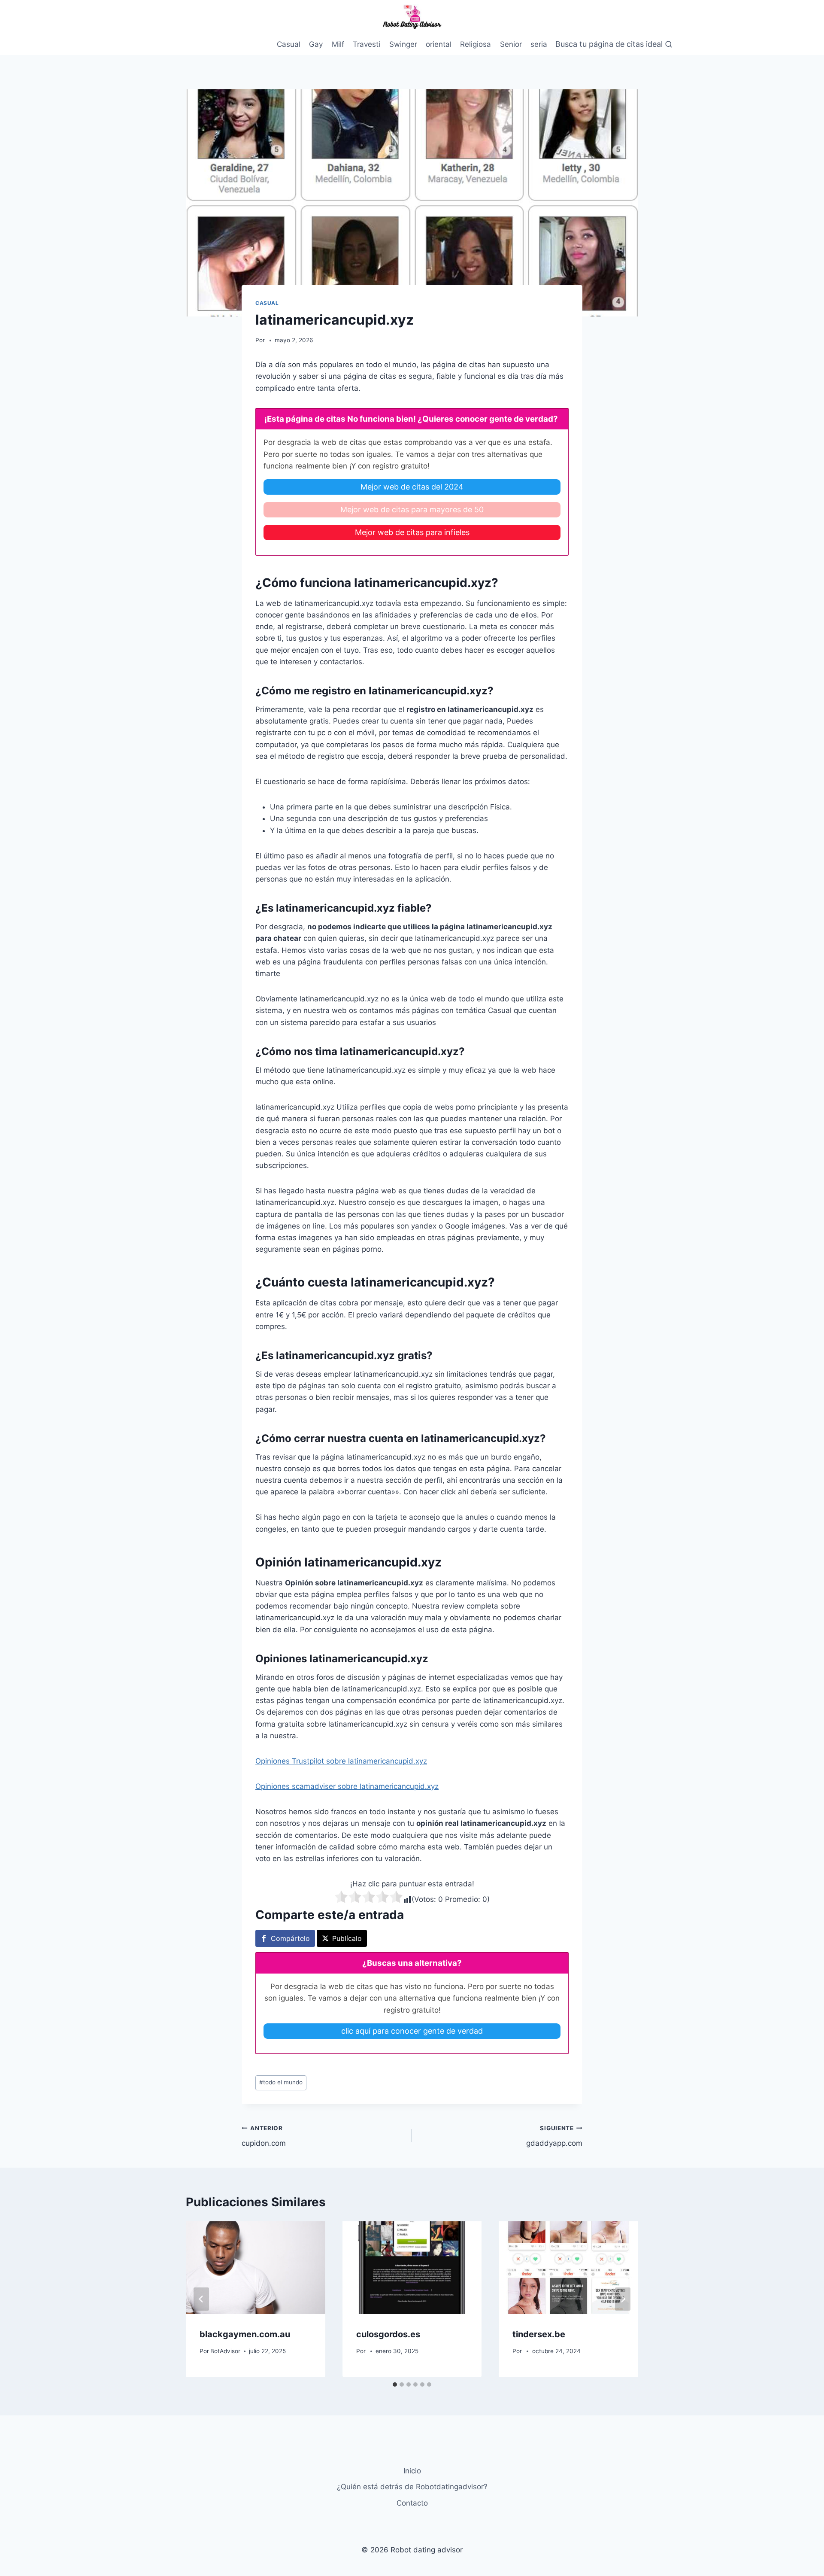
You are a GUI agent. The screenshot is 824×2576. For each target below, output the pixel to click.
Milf (338, 44)
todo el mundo (281, 2082)
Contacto (412, 2503)
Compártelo (290, 1938)
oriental (439, 44)
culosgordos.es (388, 2334)
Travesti (367, 44)
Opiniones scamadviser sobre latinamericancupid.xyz (347, 1786)
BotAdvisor (225, 2351)
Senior (511, 44)
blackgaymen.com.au (245, 2334)
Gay (316, 44)
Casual (289, 44)
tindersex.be (539, 2334)
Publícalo (347, 1938)
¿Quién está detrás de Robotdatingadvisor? (412, 2487)
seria (539, 44)
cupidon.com (264, 2136)
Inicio (412, 2471)
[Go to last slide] (201, 2299)
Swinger (403, 44)
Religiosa (476, 44)
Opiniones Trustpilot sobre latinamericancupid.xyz (341, 1761)
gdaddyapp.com (554, 2136)
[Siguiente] (623, 2299)
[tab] (395, 2384)
